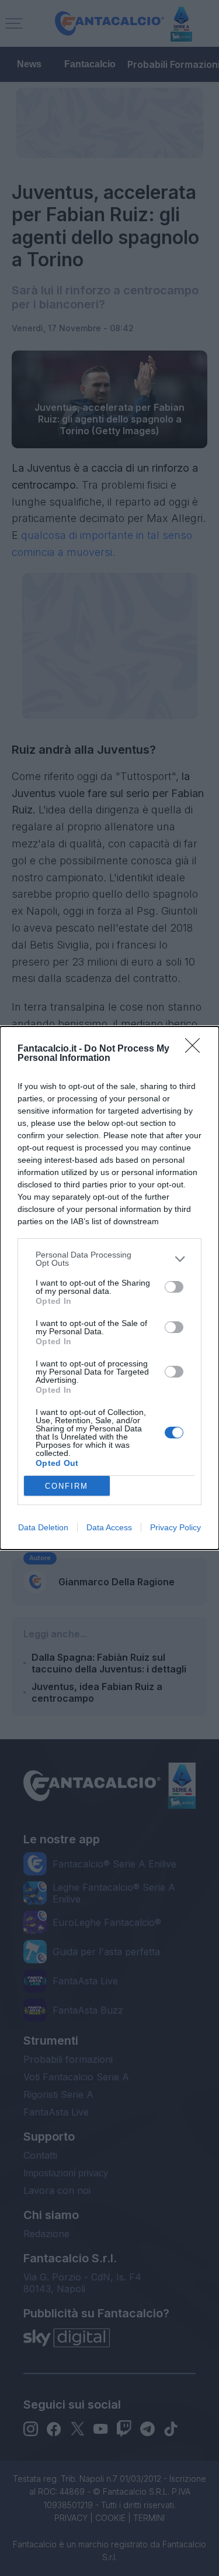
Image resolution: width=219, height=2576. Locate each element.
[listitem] (109, 1259)
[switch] (174, 1287)
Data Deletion (43, 1527)
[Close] (196, 1049)
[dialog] (109, 1288)
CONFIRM (67, 1486)
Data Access (109, 1527)
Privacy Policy (175, 1527)
